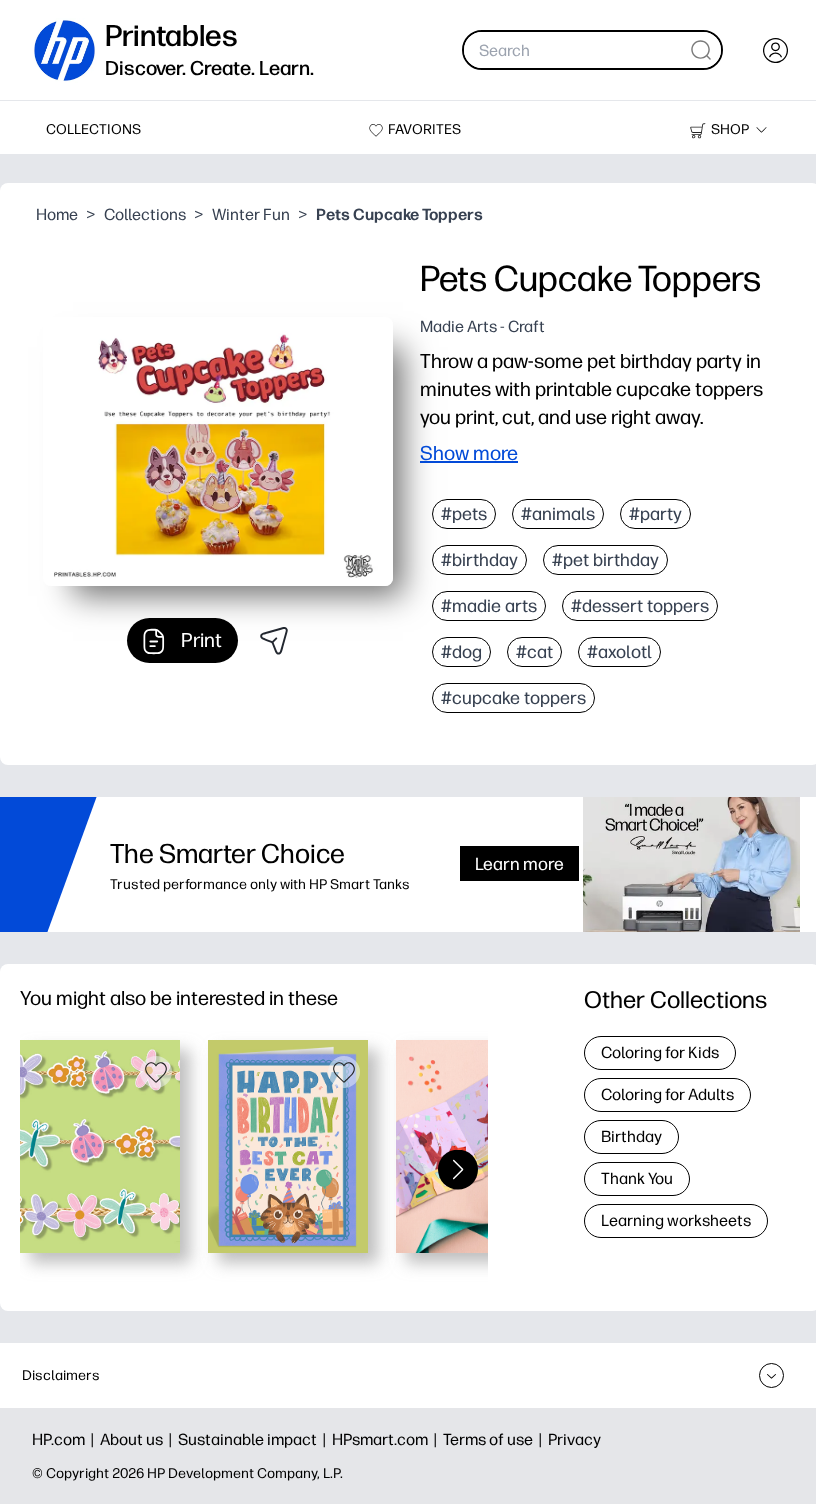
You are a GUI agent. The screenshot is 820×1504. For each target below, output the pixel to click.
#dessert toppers (640, 606)
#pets (464, 514)
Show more (469, 453)
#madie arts (489, 606)
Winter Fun (251, 214)
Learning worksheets (676, 1220)
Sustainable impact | (255, 1439)
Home (57, 214)
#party (655, 514)
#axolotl (619, 652)
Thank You (637, 1178)
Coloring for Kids (660, 1052)
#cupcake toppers (513, 698)
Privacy (574, 1439)
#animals (558, 514)
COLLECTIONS (93, 129)
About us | (139, 1439)
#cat (534, 652)
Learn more (519, 863)
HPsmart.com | (387, 1439)
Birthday (631, 1136)
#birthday (479, 560)
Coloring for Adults (667, 1094)
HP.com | (66, 1439)
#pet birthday (605, 560)
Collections (145, 214)
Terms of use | (495, 1439)
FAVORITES (424, 129)
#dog (461, 652)
